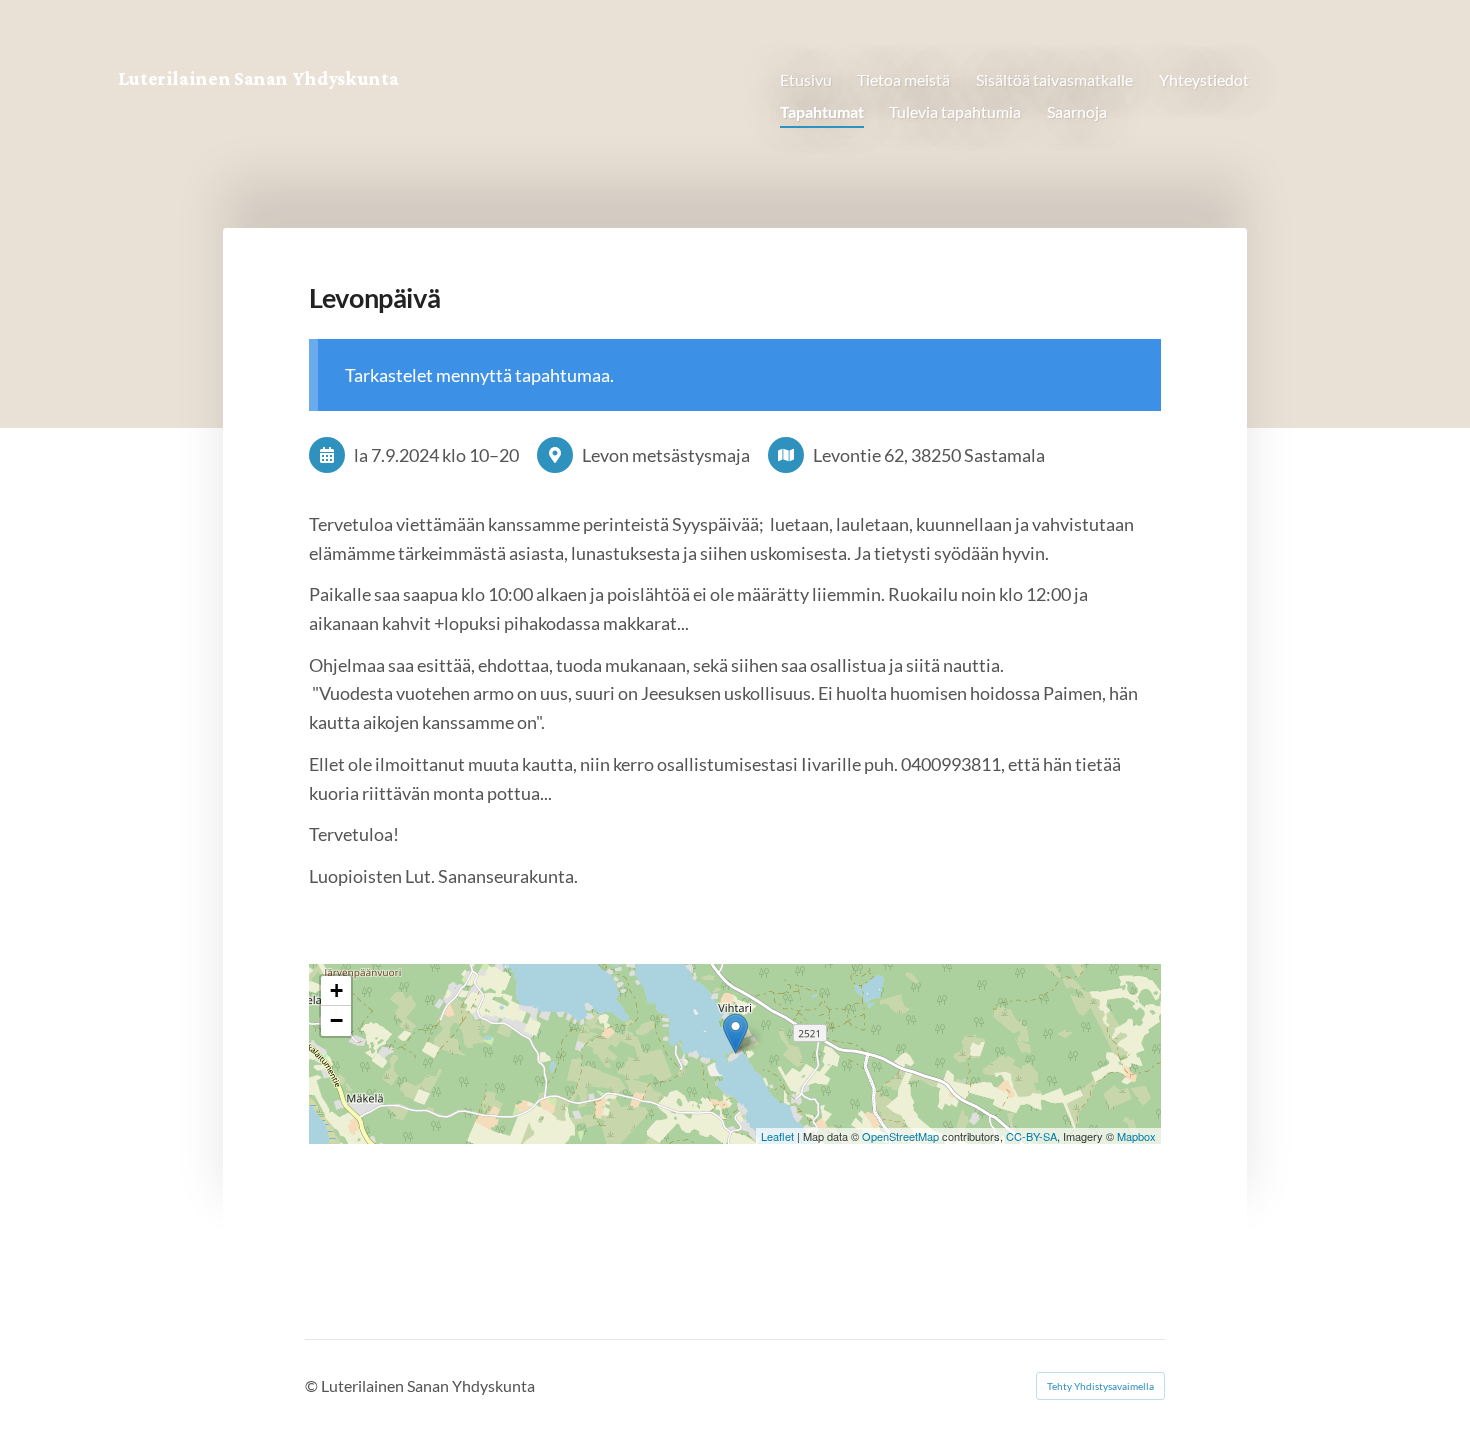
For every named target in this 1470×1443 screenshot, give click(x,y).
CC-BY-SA (1031, 1136)
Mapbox (1136, 1136)
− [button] (336, 1020)
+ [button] (336, 990)
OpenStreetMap (900, 1136)
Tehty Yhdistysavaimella (1100, 1386)
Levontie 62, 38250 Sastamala (929, 455)
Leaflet (777, 1136)
